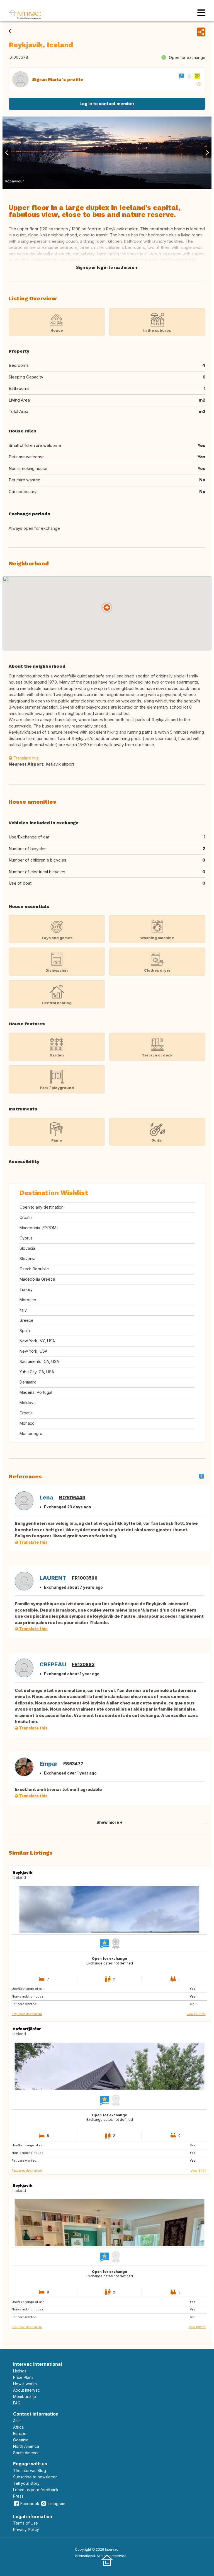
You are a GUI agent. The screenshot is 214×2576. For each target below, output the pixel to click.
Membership (25, 2396)
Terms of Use (25, 2523)
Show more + (110, 1822)
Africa (18, 2427)
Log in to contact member (107, 104)
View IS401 (198, 2171)
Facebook (30, 2504)
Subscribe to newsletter (35, 2477)
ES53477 (73, 1764)
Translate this (25, 758)
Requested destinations (27, 2014)
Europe (20, 2433)
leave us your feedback (36, 2490)
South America (26, 2453)
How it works (25, 2384)
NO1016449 (72, 1498)
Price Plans (23, 2377)
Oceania (21, 2440)
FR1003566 (85, 1578)
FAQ (17, 2403)
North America (26, 2446)
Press (18, 2496)
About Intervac (26, 2390)
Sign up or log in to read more (105, 267)
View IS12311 (197, 2327)
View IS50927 (196, 2014)
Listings (20, 2371)
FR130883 (83, 1664)
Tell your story (26, 2483)
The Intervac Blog (30, 2470)
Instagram (56, 2504)
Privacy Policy (26, 2529)
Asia (17, 2421)
